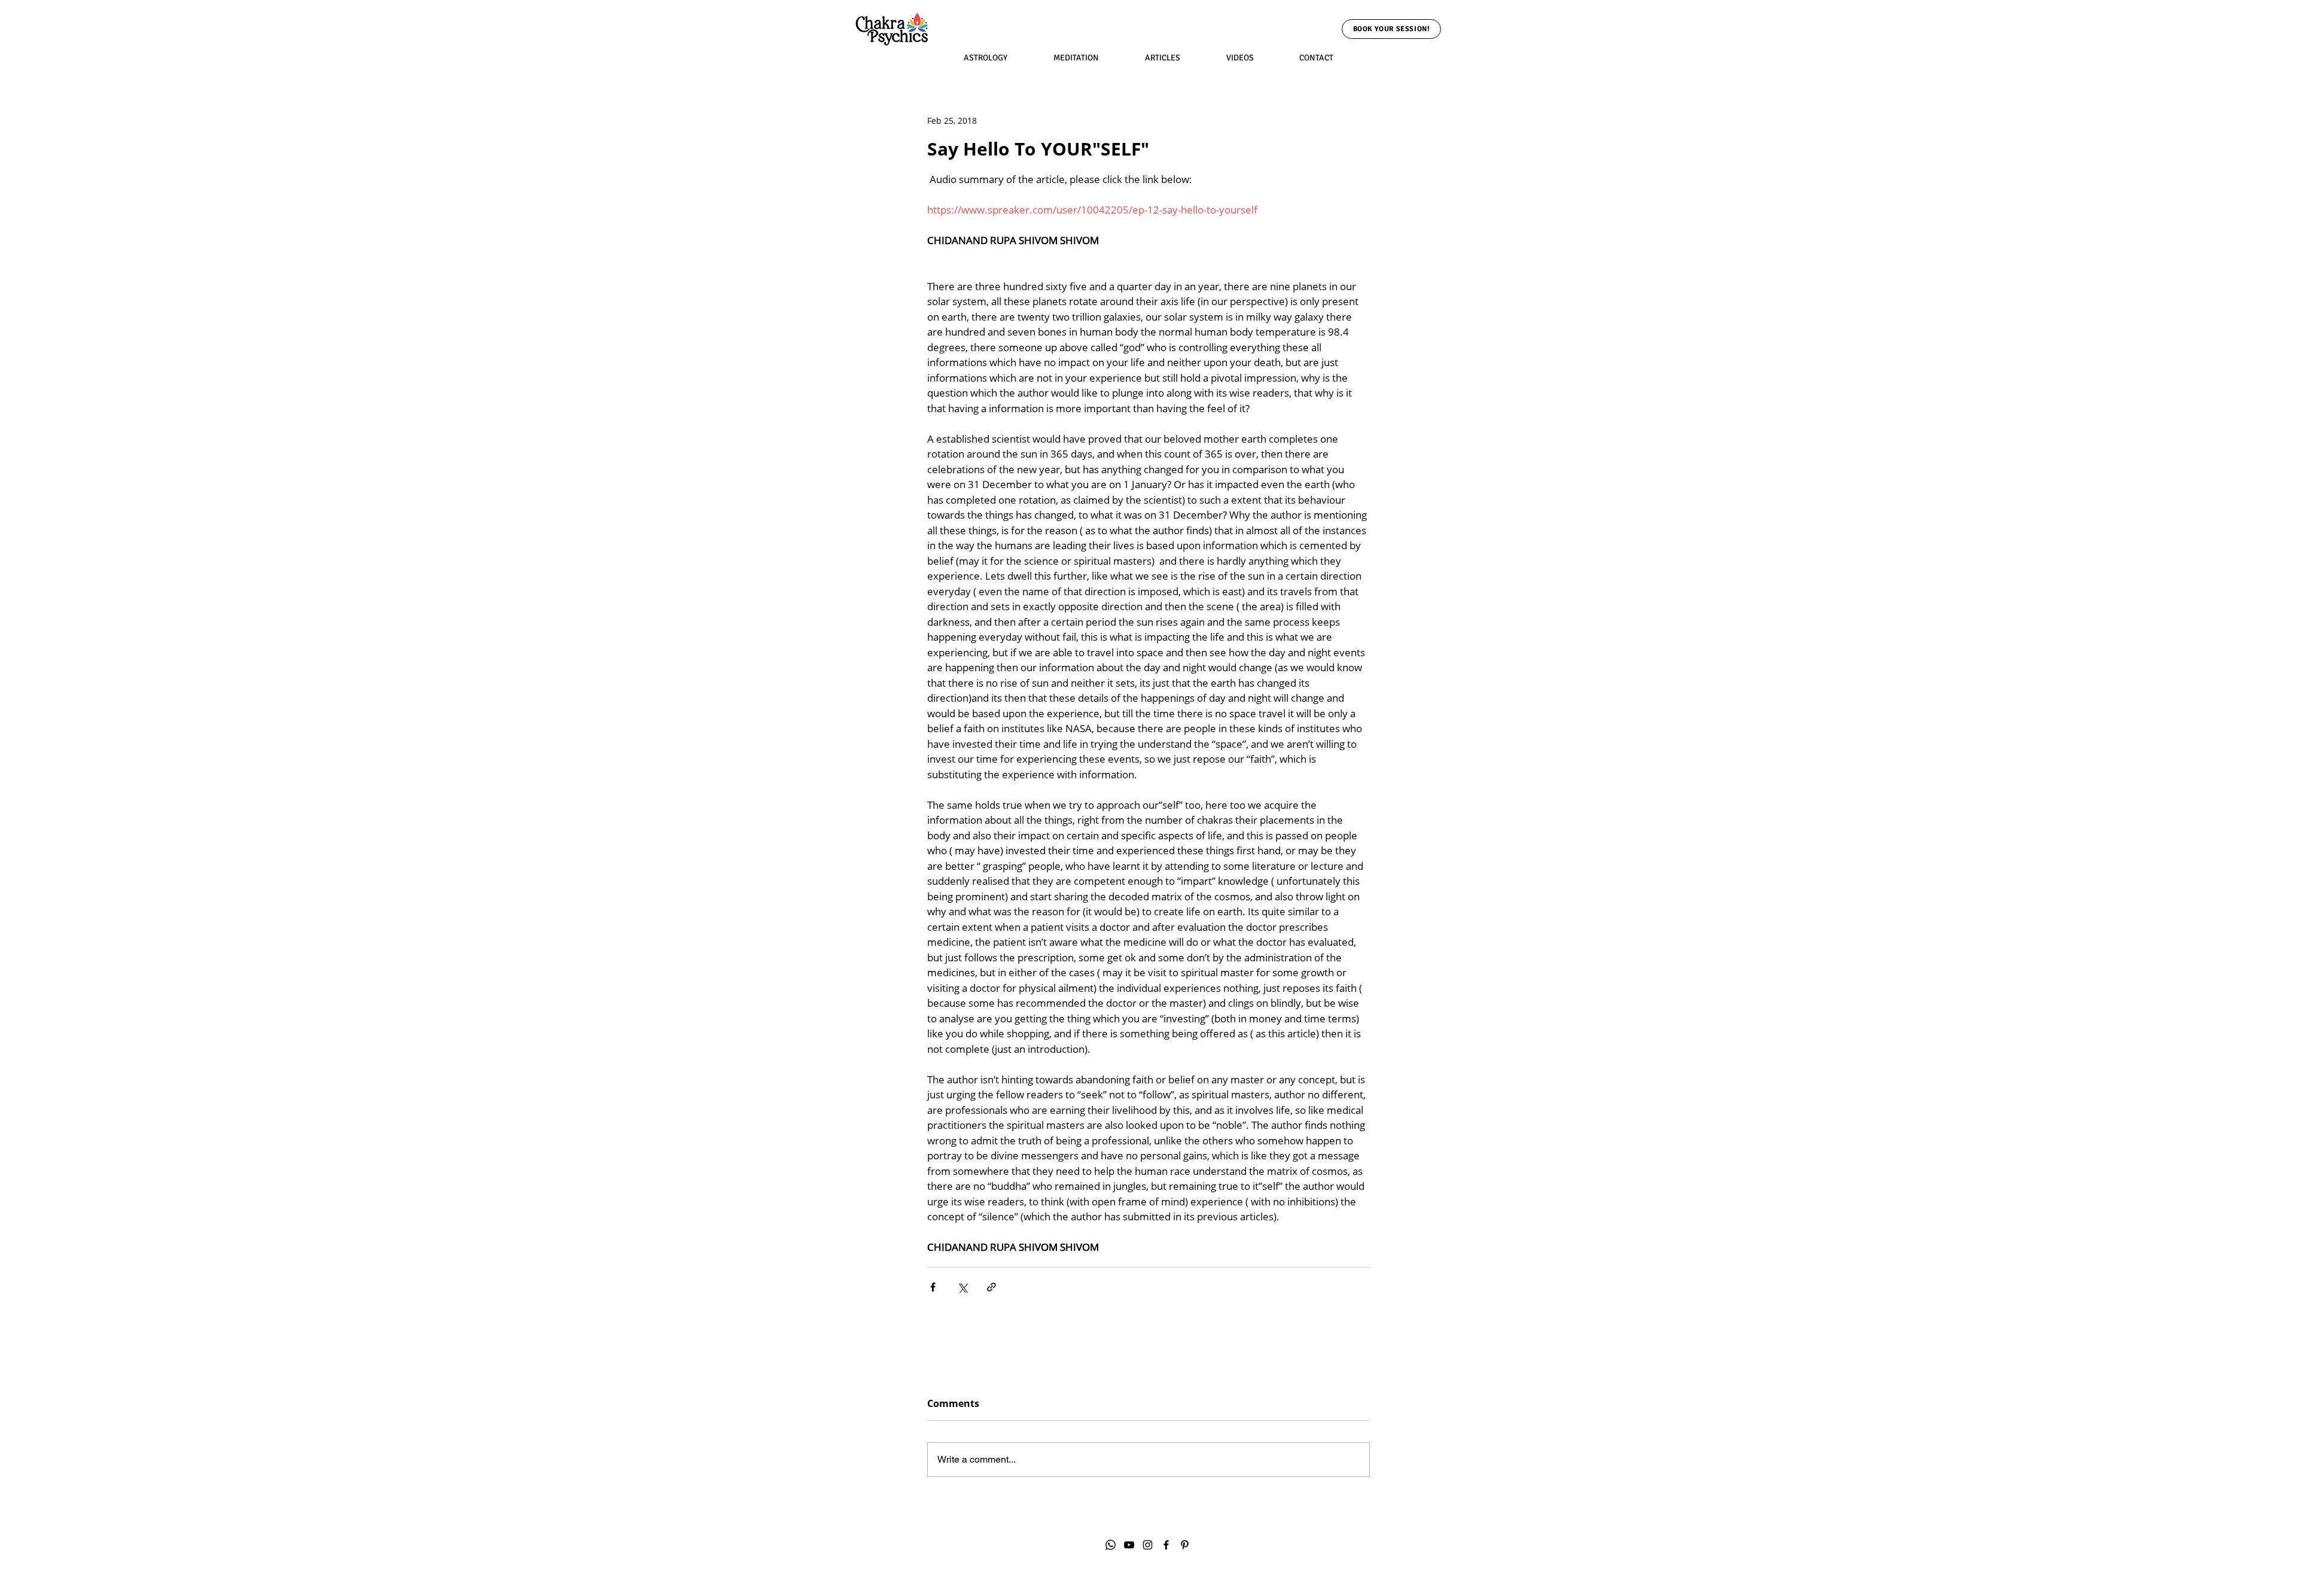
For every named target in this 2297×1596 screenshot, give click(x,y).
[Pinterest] (1185, 1545)
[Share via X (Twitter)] (962, 1287)
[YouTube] (1129, 1545)
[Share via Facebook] (933, 1287)
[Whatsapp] (1111, 1545)
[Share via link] (991, 1287)
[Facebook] (1166, 1545)
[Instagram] (1148, 1545)
